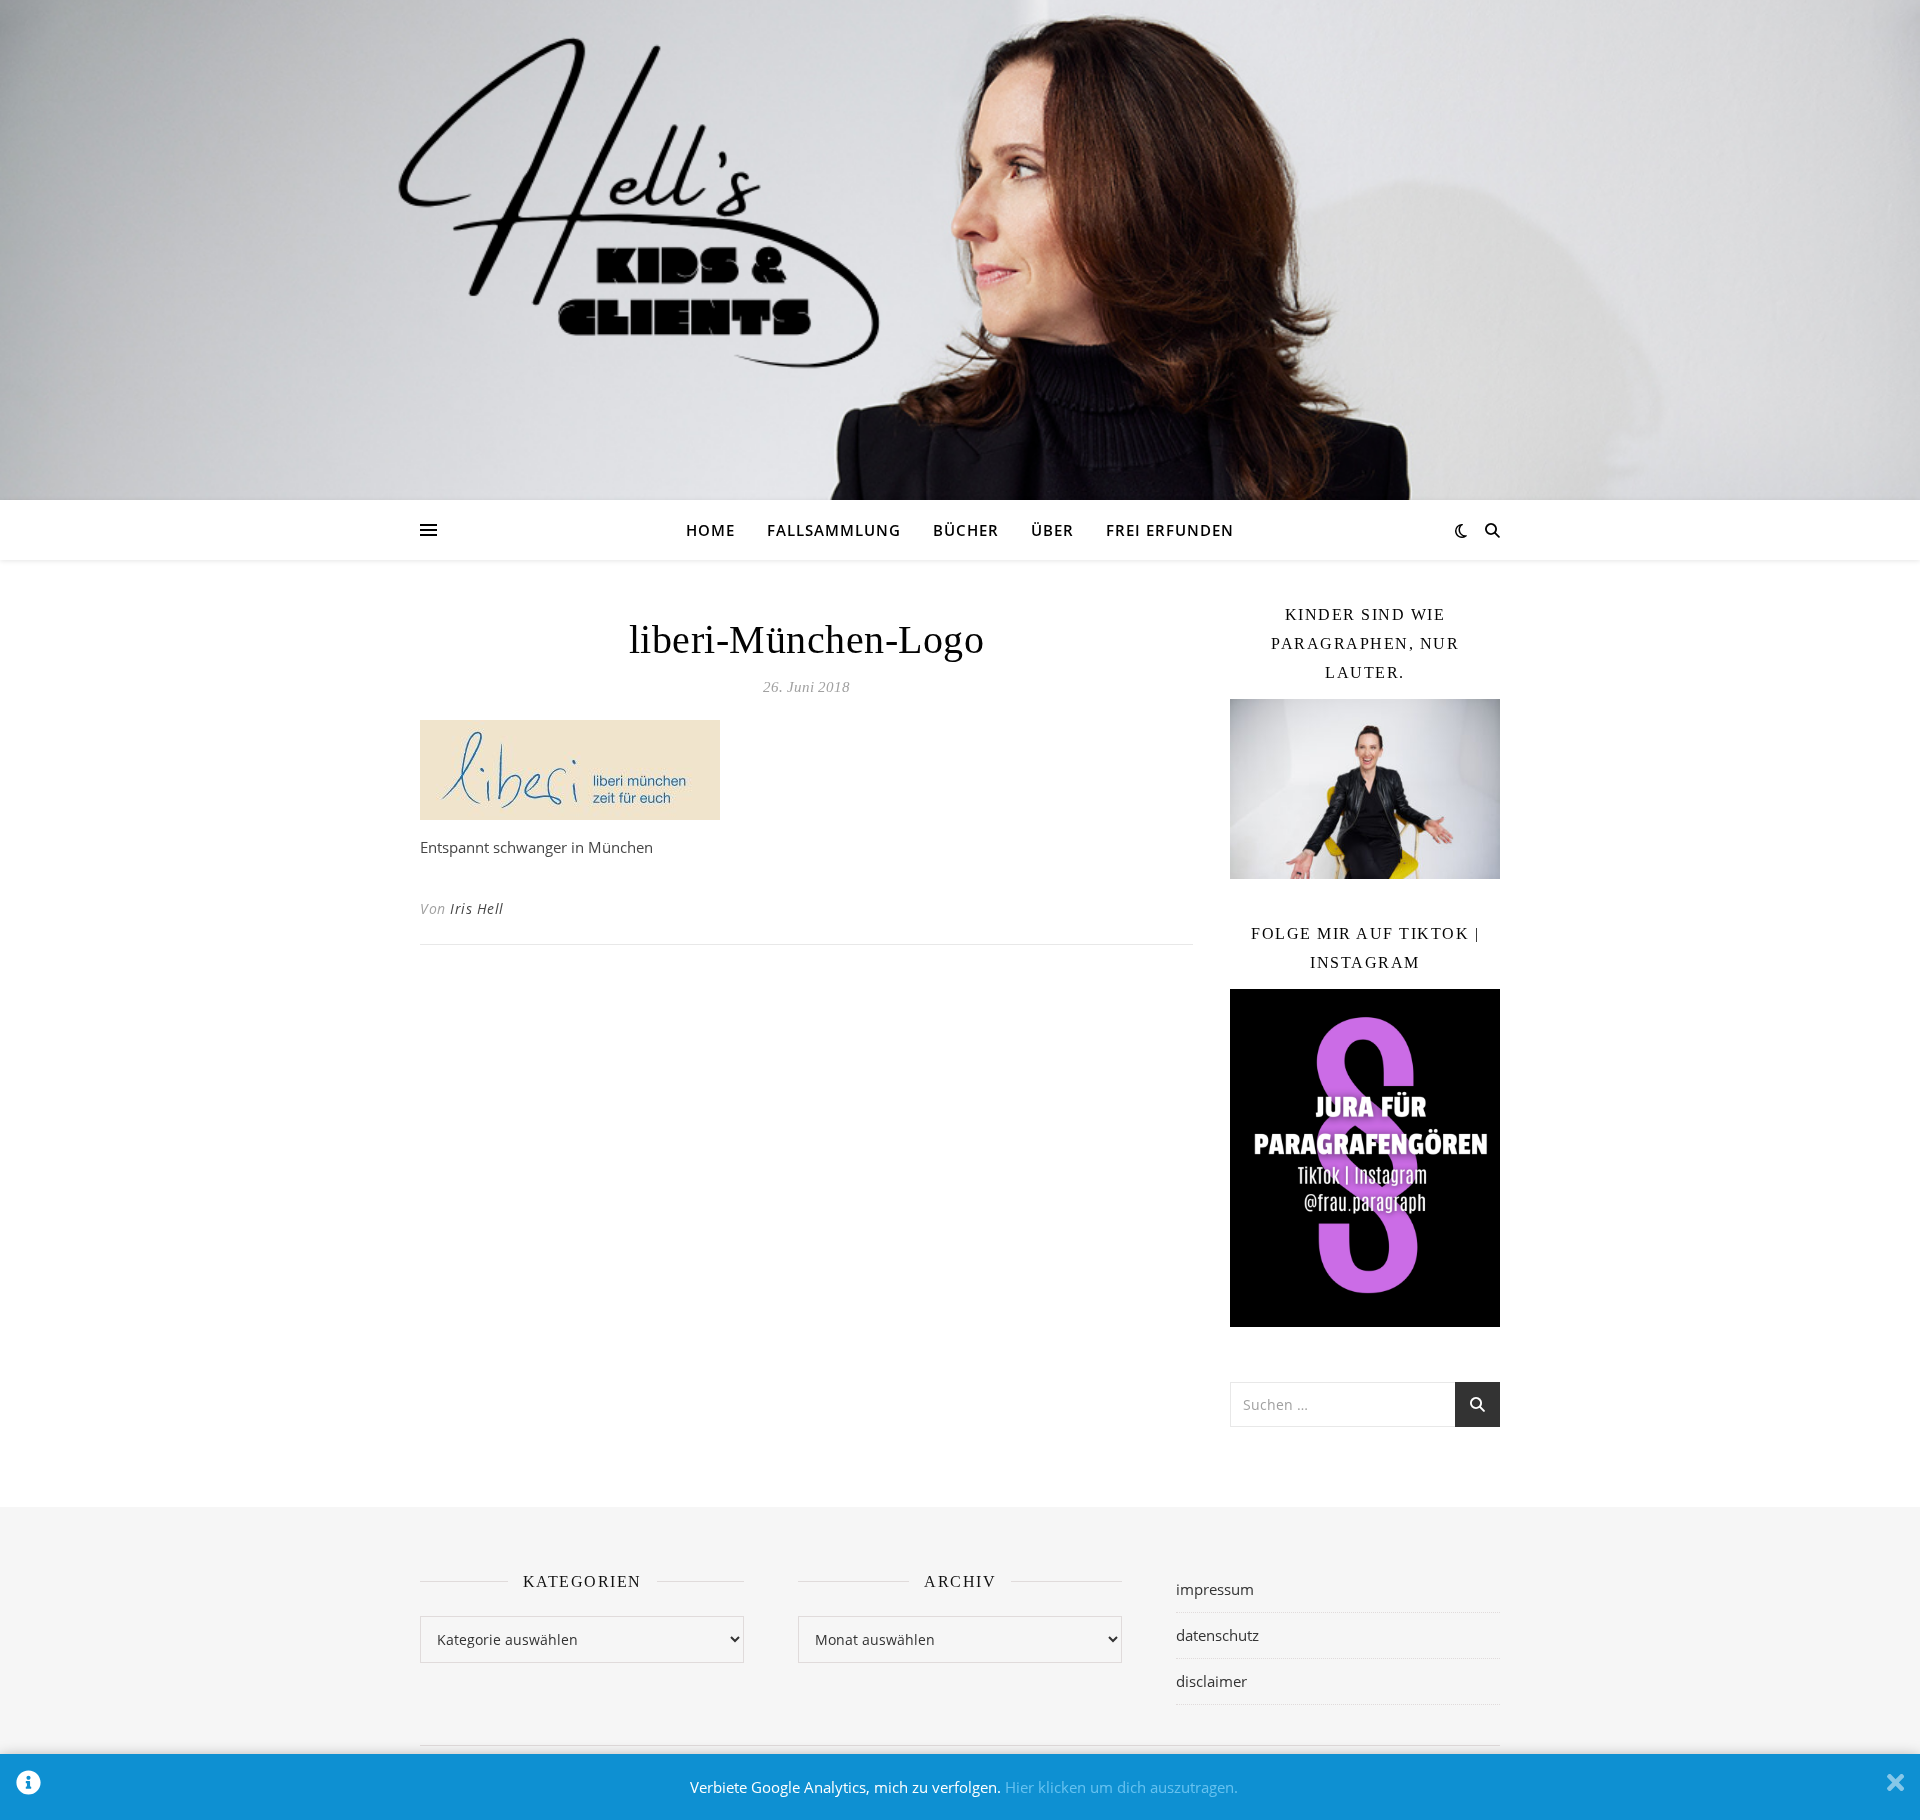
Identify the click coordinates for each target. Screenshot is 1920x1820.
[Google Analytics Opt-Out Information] (28, 1787)
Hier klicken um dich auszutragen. (1121, 1787)
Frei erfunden (1170, 530)
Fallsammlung (834, 530)
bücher (966, 530)
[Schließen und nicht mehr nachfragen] (1895, 1787)
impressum (1215, 1589)
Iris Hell (477, 908)
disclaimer (1211, 1681)
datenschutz (1217, 1635)
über (1052, 530)
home (710, 530)
